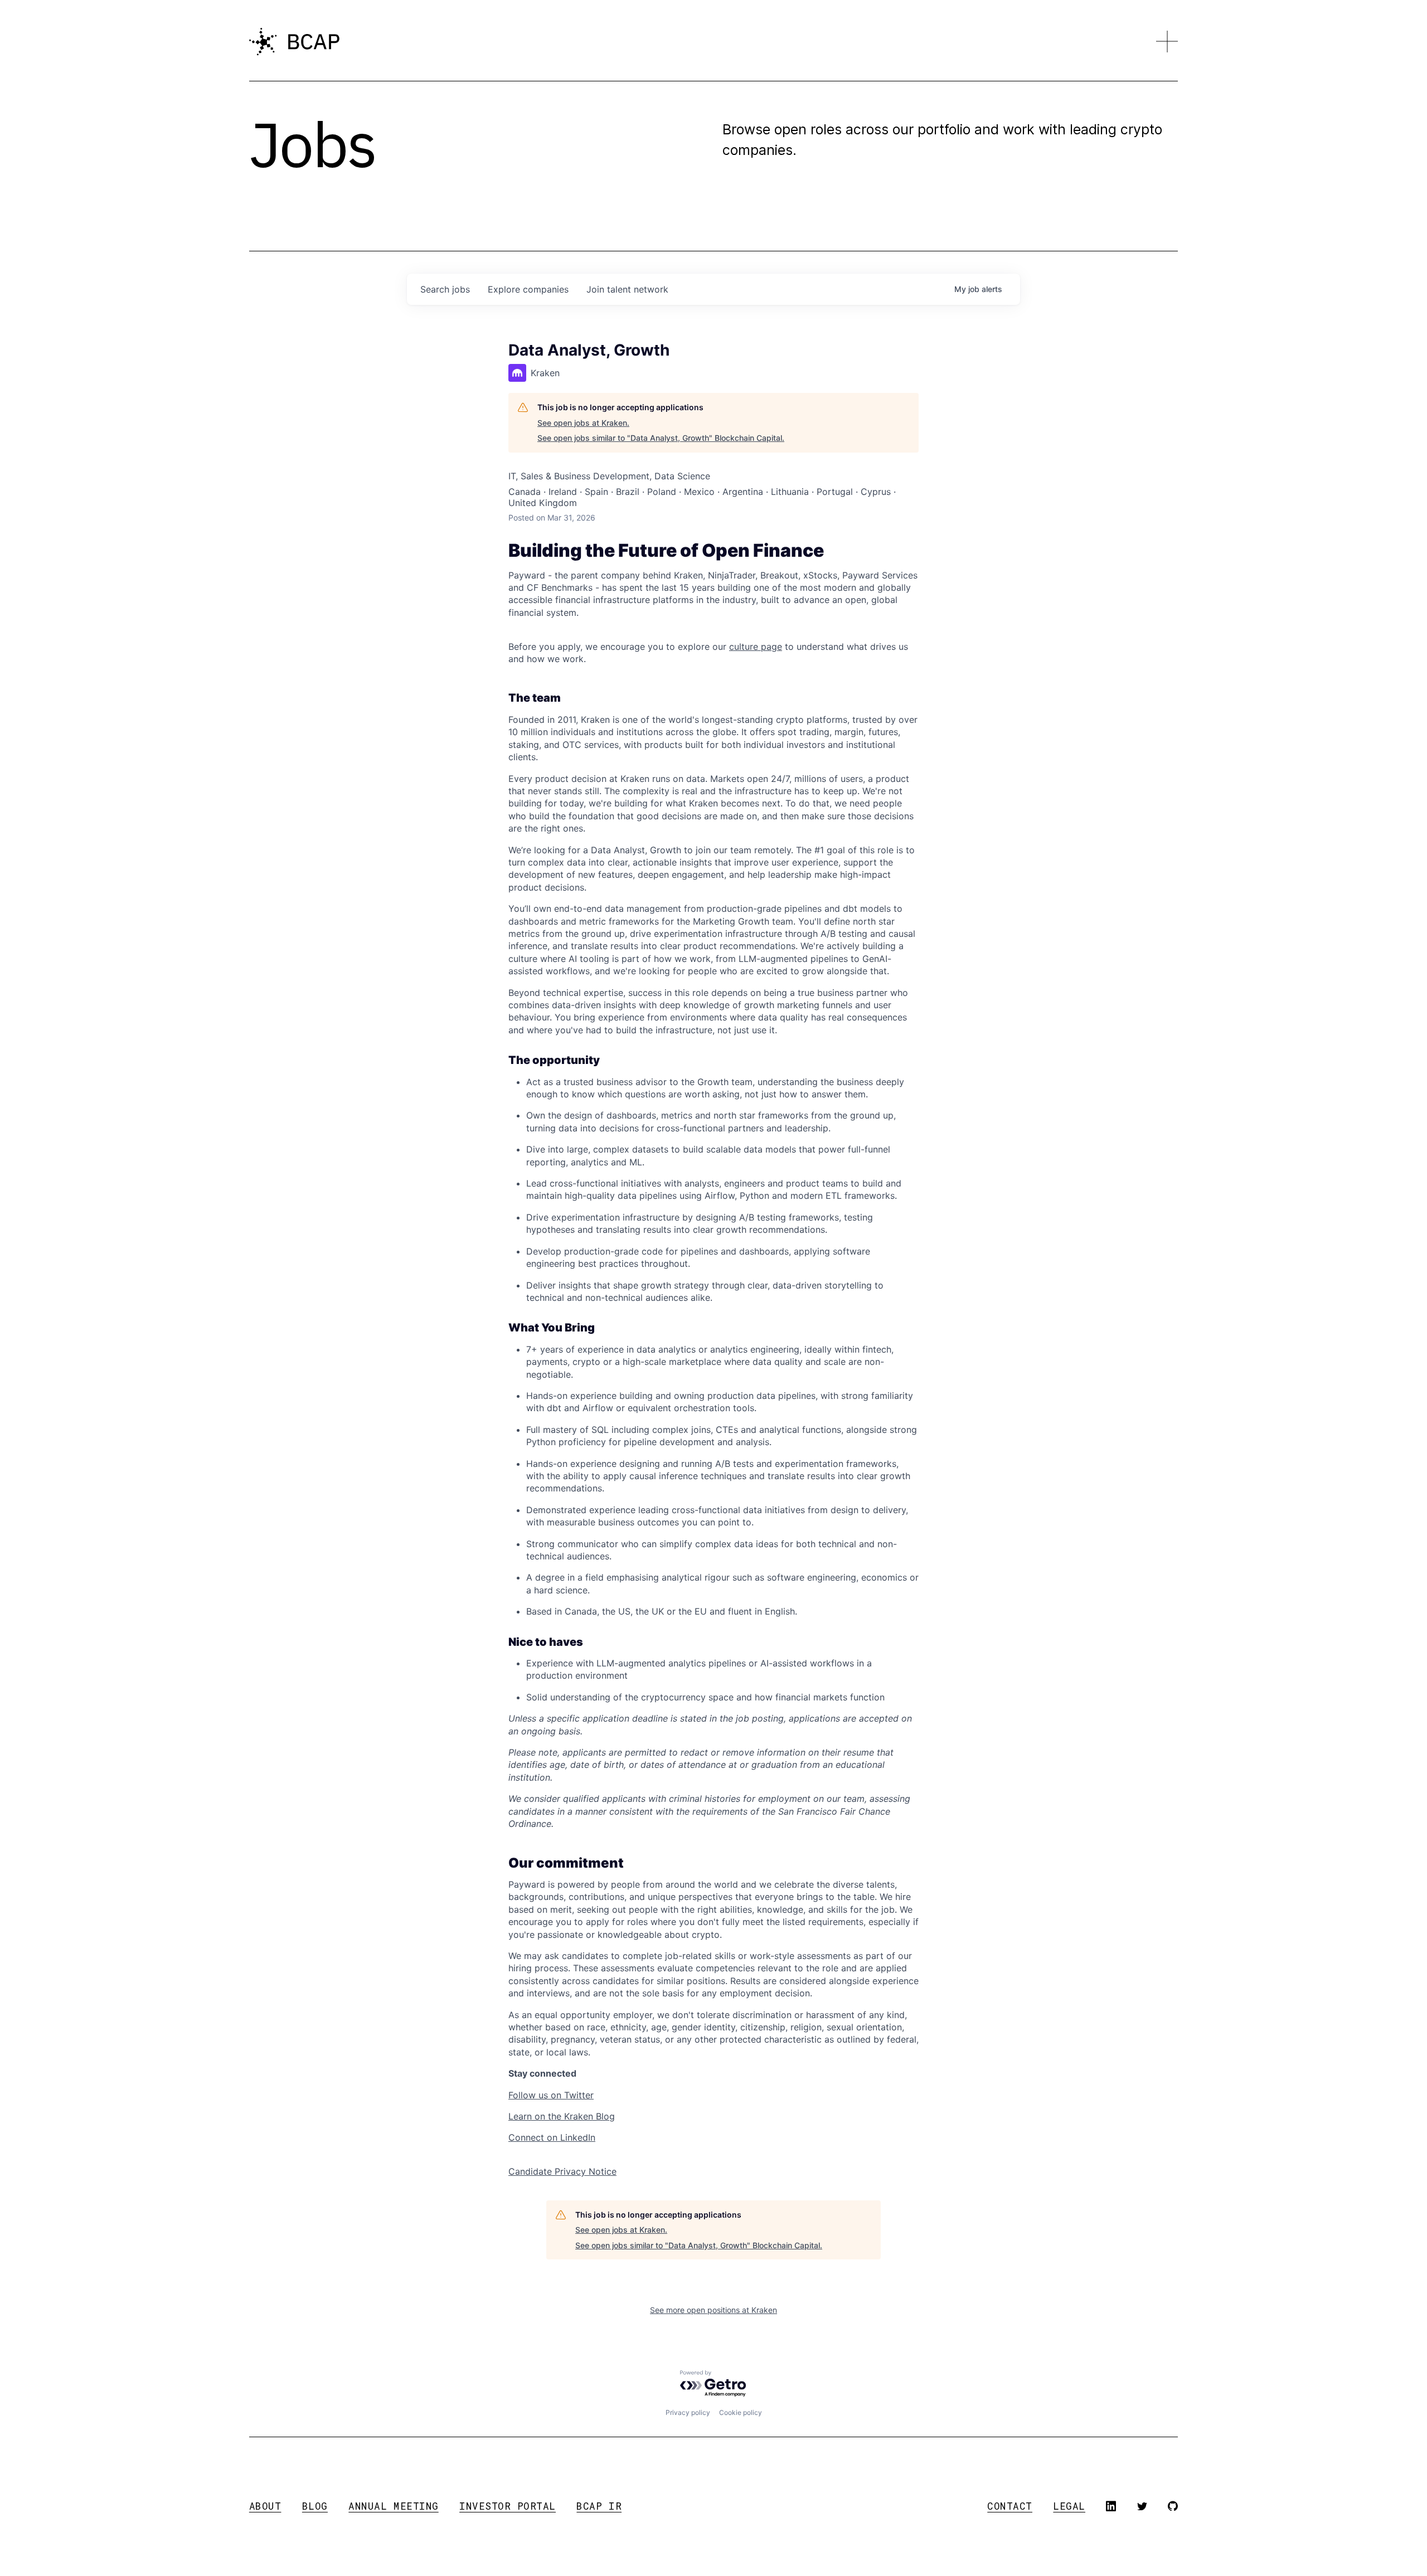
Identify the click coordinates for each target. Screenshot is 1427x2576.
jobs (445, 289)
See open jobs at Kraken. (583, 423)
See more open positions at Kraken (713, 2310)
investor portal (508, 2506)
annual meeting (393, 2506)
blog (315, 2506)
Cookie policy (741, 2412)
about (265, 2506)
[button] (1167, 42)
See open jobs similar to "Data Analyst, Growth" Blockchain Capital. (661, 438)
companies (528, 289)
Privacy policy (688, 2412)
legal (1069, 2506)
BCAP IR (599, 2506)
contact (1010, 2506)
